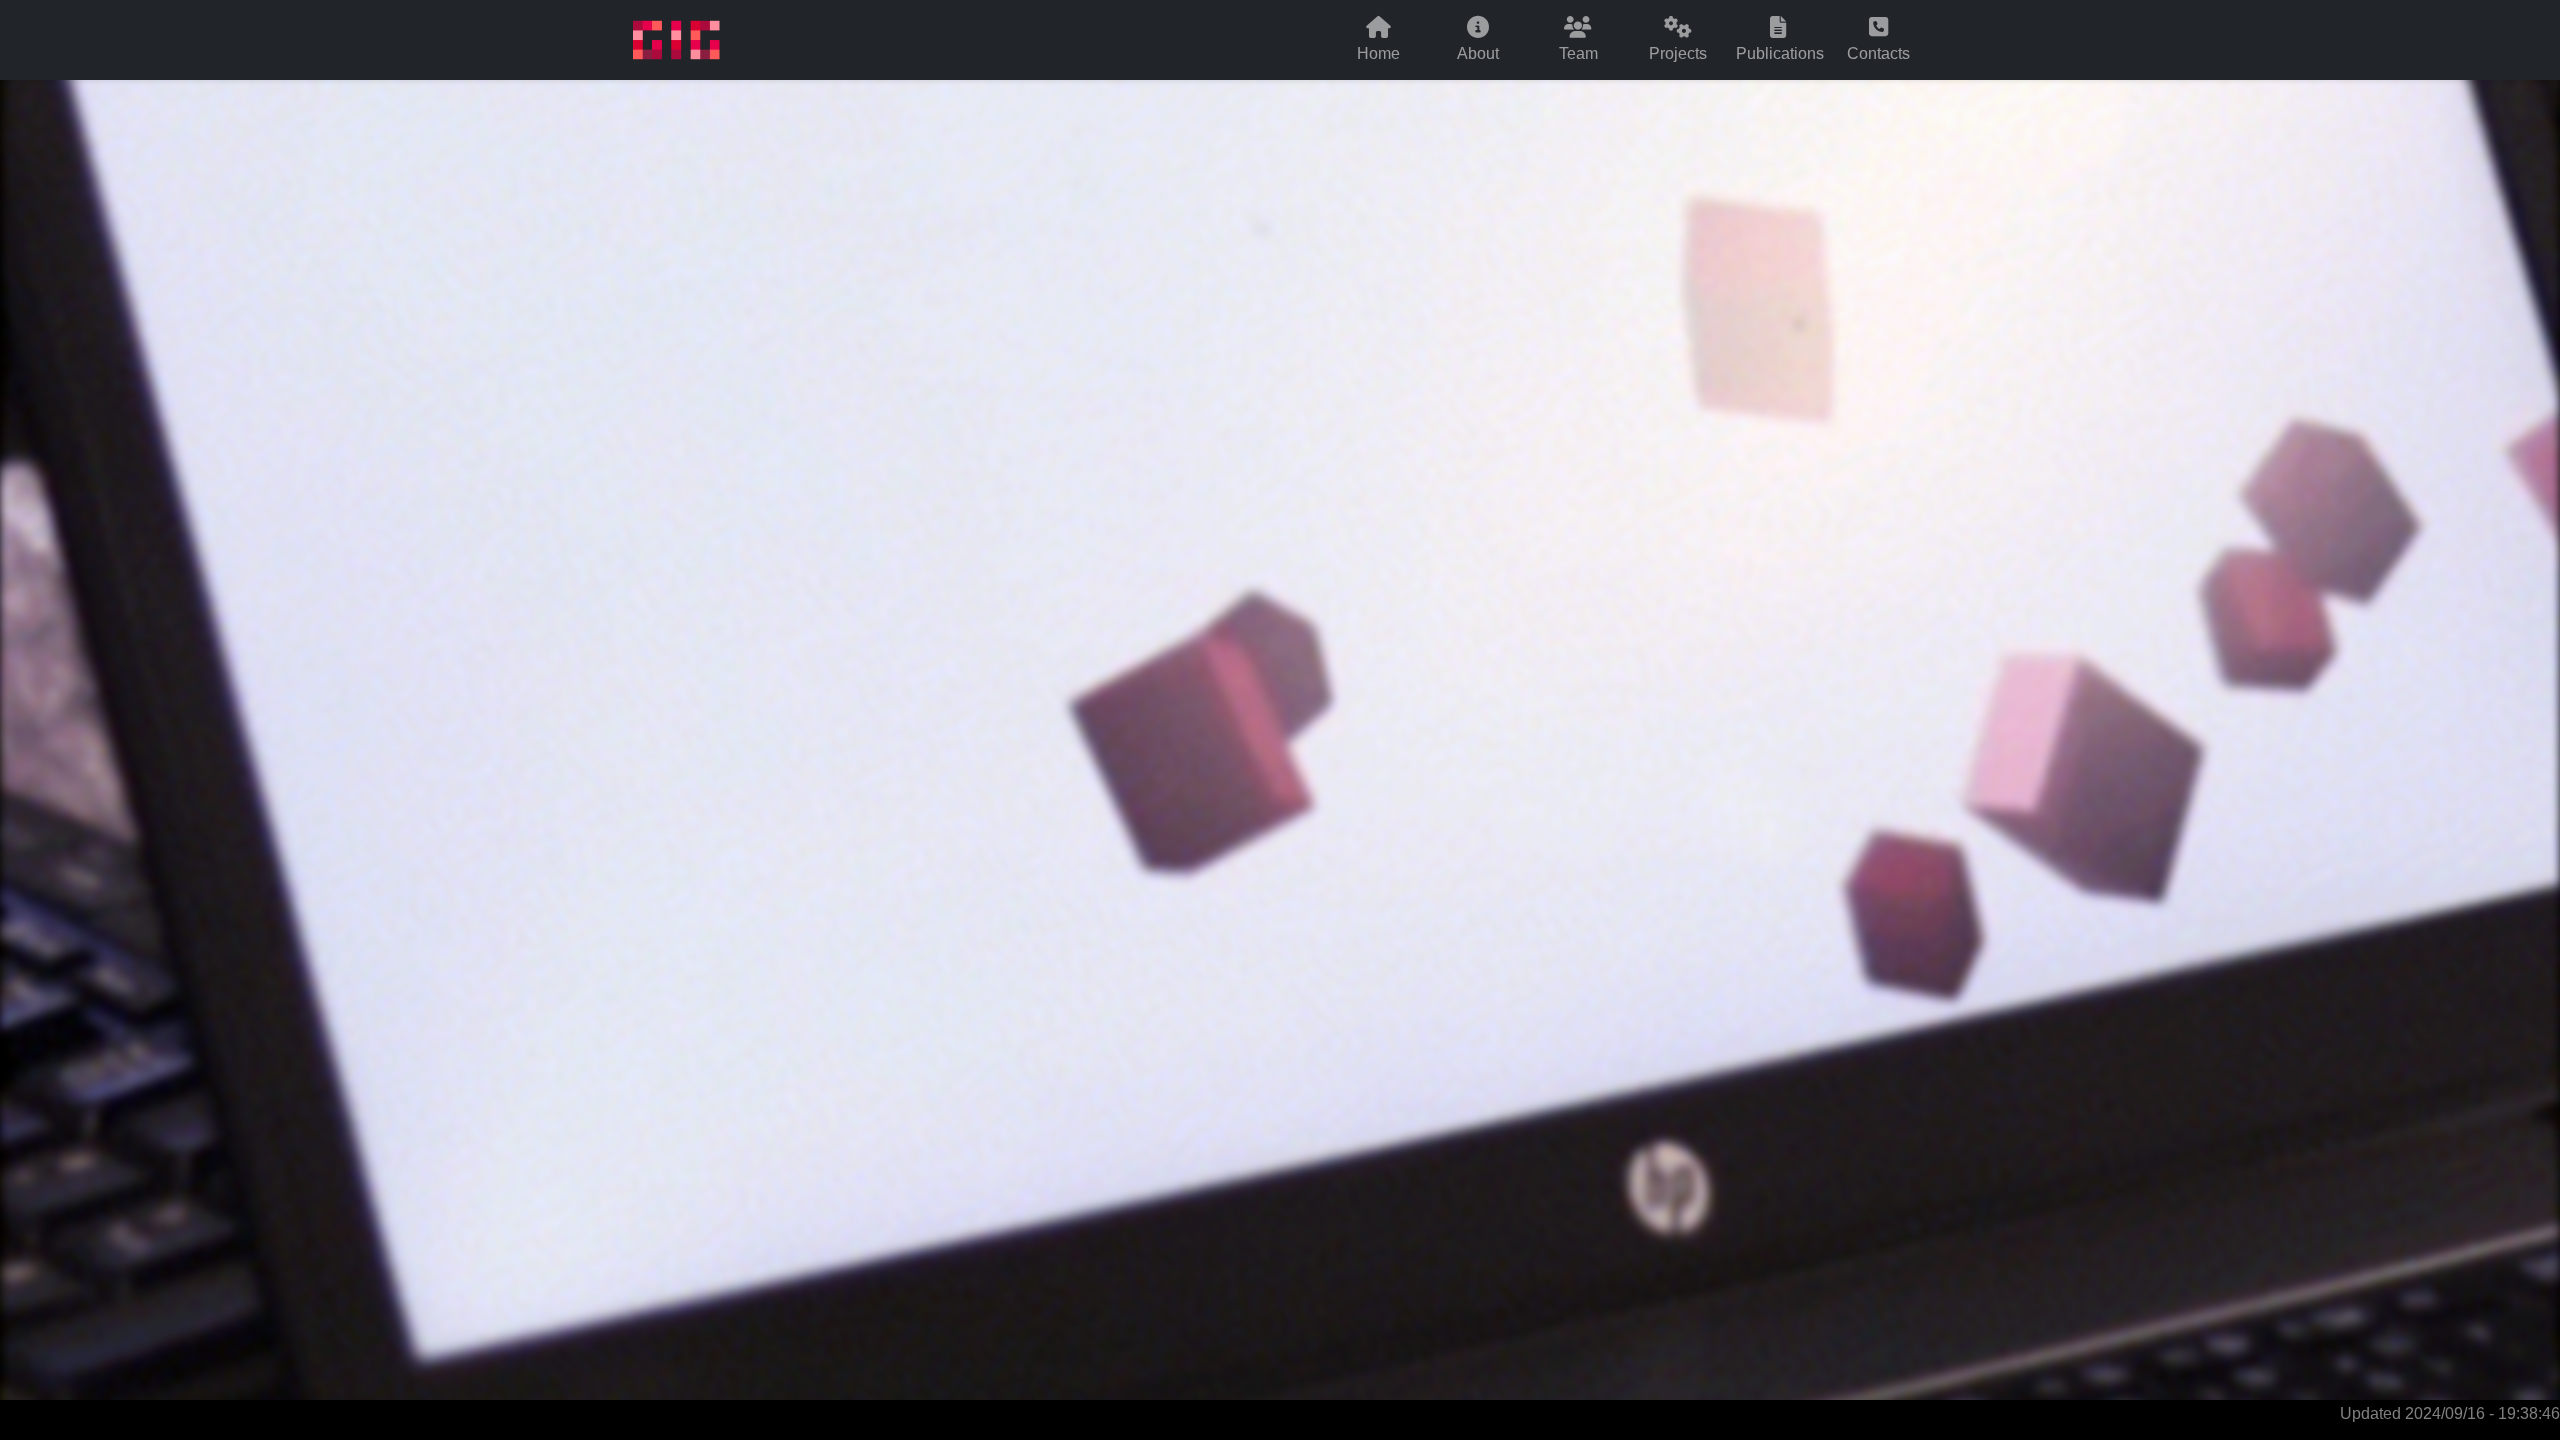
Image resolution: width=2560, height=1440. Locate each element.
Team (1578, 52)
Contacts (1878, 52)
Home (1378, 52)
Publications (1780, 52)
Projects (1678, 52)
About (1478, 52)
